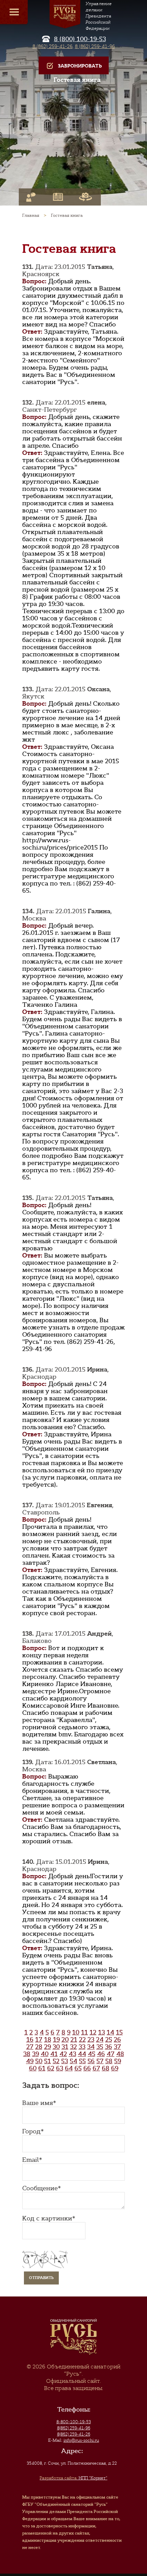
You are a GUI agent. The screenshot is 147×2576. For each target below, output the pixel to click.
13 (102, 2032)
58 (109, 2061)
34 (91, 2047)
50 (39, 2061)
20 (65, 2040)
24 (100, 2040)
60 (33, 2068)
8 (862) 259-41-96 (95, 46)
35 (100, 2047)
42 (63, 2054)
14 (110, 2032)
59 (118, 2061)
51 (48, 2061)
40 (45, 2054)
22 (82, 2040)
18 (48, 2040)
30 (56, 2047)
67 (96, 2068)
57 (100, 2061)
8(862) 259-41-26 (74, 2434)
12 (93, 2032)
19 (56, 2040)
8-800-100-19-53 (74, 2422)
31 (65, 2047)
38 (27, 2054)
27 (30, 2047)
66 (87, 2068)
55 (82, 2061)
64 (69, 2068)
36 (109, 2047)
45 (92, 2054)
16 (30, 2040)
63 (60, 2068)
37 (117, 2047)
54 (73, 2061)
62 (51, 2068)
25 (109, 2040)
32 (73, 2047)
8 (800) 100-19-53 (80, 39)
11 (84, 2032)
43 (72, 2054)
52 (56, 2061)
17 (39, 2040)
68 (106, 2068)
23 (91, 2040)
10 (76, 2032)
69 (115, 2068)
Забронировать (80, 66)
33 (82, 2047)
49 (30, 2061)
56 (91, 2061)
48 (120, 2054)
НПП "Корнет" (73, 2478)
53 (65, 2061)
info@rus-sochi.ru (81, 2440)
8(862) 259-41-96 (74, 2428)
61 (42, 2068)
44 (82, 2054)
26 (117, 2040)
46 (101, 2054)
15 (119, 2032)
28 (39, 2047)
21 (74, 2040)
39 (36, 2054)
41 (54, 2054)
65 (78, 2068)
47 (111, 2054)
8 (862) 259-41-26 (52, 46)
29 (48, 2047)
